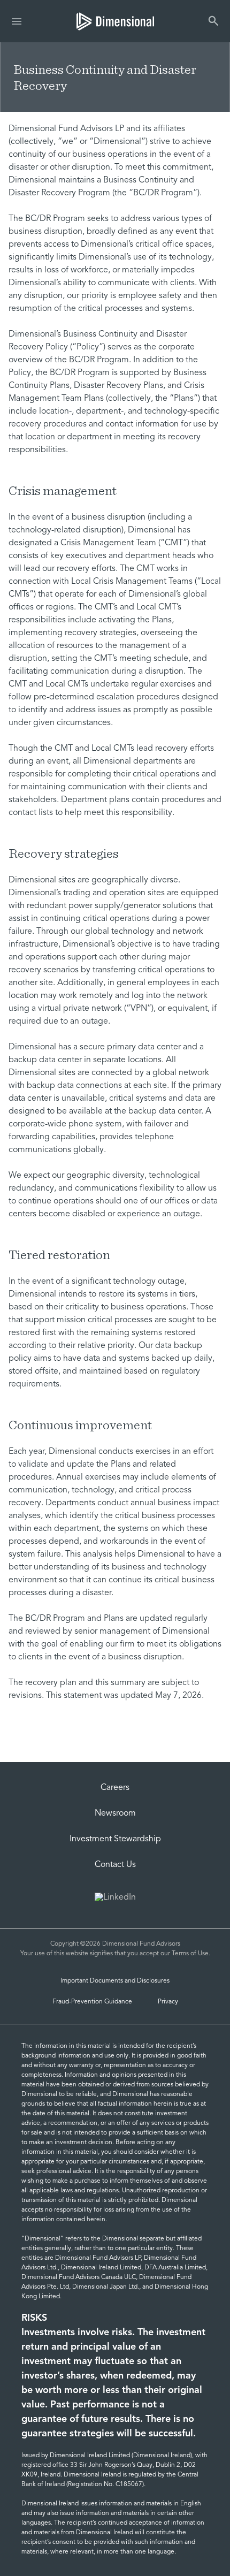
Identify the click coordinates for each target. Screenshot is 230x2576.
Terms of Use (190, 1954)
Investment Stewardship (115, 1839)
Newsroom (115, 1813)
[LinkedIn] (115, 1899)
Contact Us (115, 1865)
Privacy (168, 2002)
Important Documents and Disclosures (115, 1981)
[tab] (115, 21)
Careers (115, 1788)
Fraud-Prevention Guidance (92, 2002)
